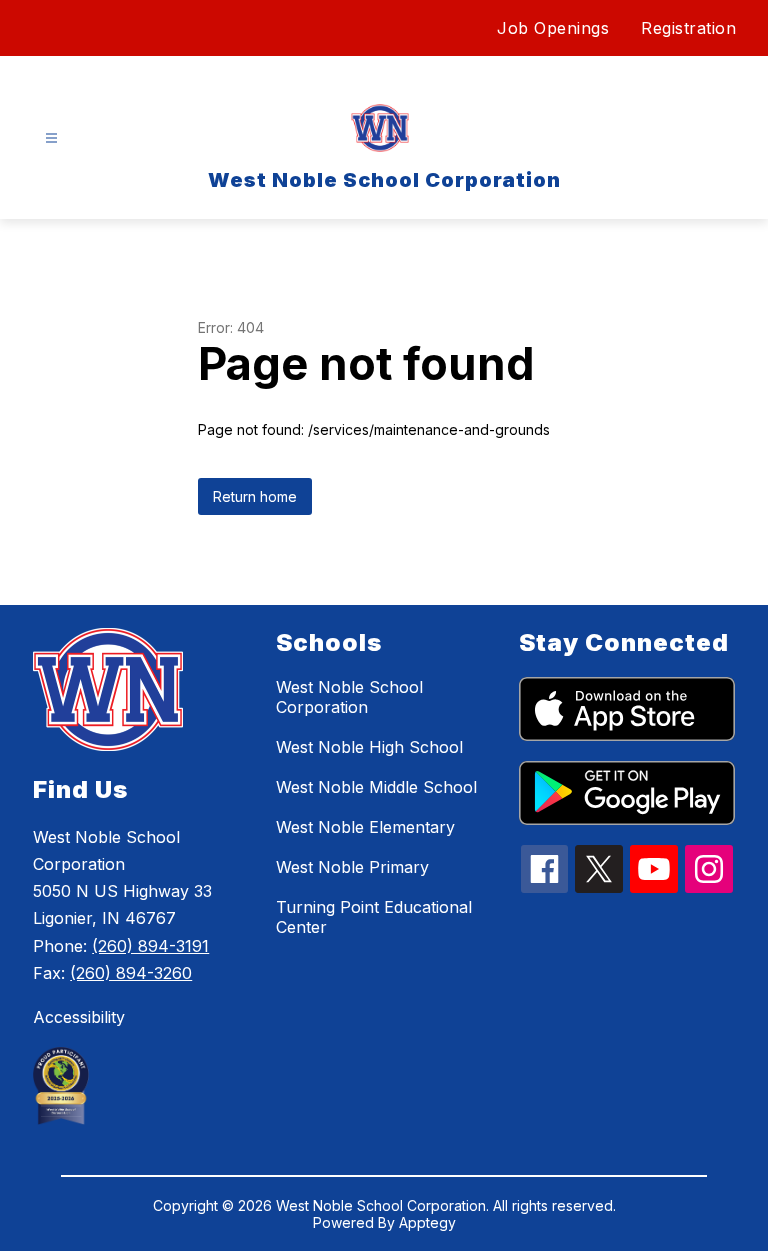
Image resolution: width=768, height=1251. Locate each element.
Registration (688, 28)
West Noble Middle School (376, 787)
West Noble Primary (352, 867)
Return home (255, 496)
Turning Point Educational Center (374, 917)
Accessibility (79, 1017)
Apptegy (427, 1222)
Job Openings (553, 28)
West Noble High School (369, 747)
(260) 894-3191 (150, 946)
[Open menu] (51, 138)
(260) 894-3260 (131, 973)
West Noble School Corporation (349, 697)
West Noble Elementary (365, 827)
